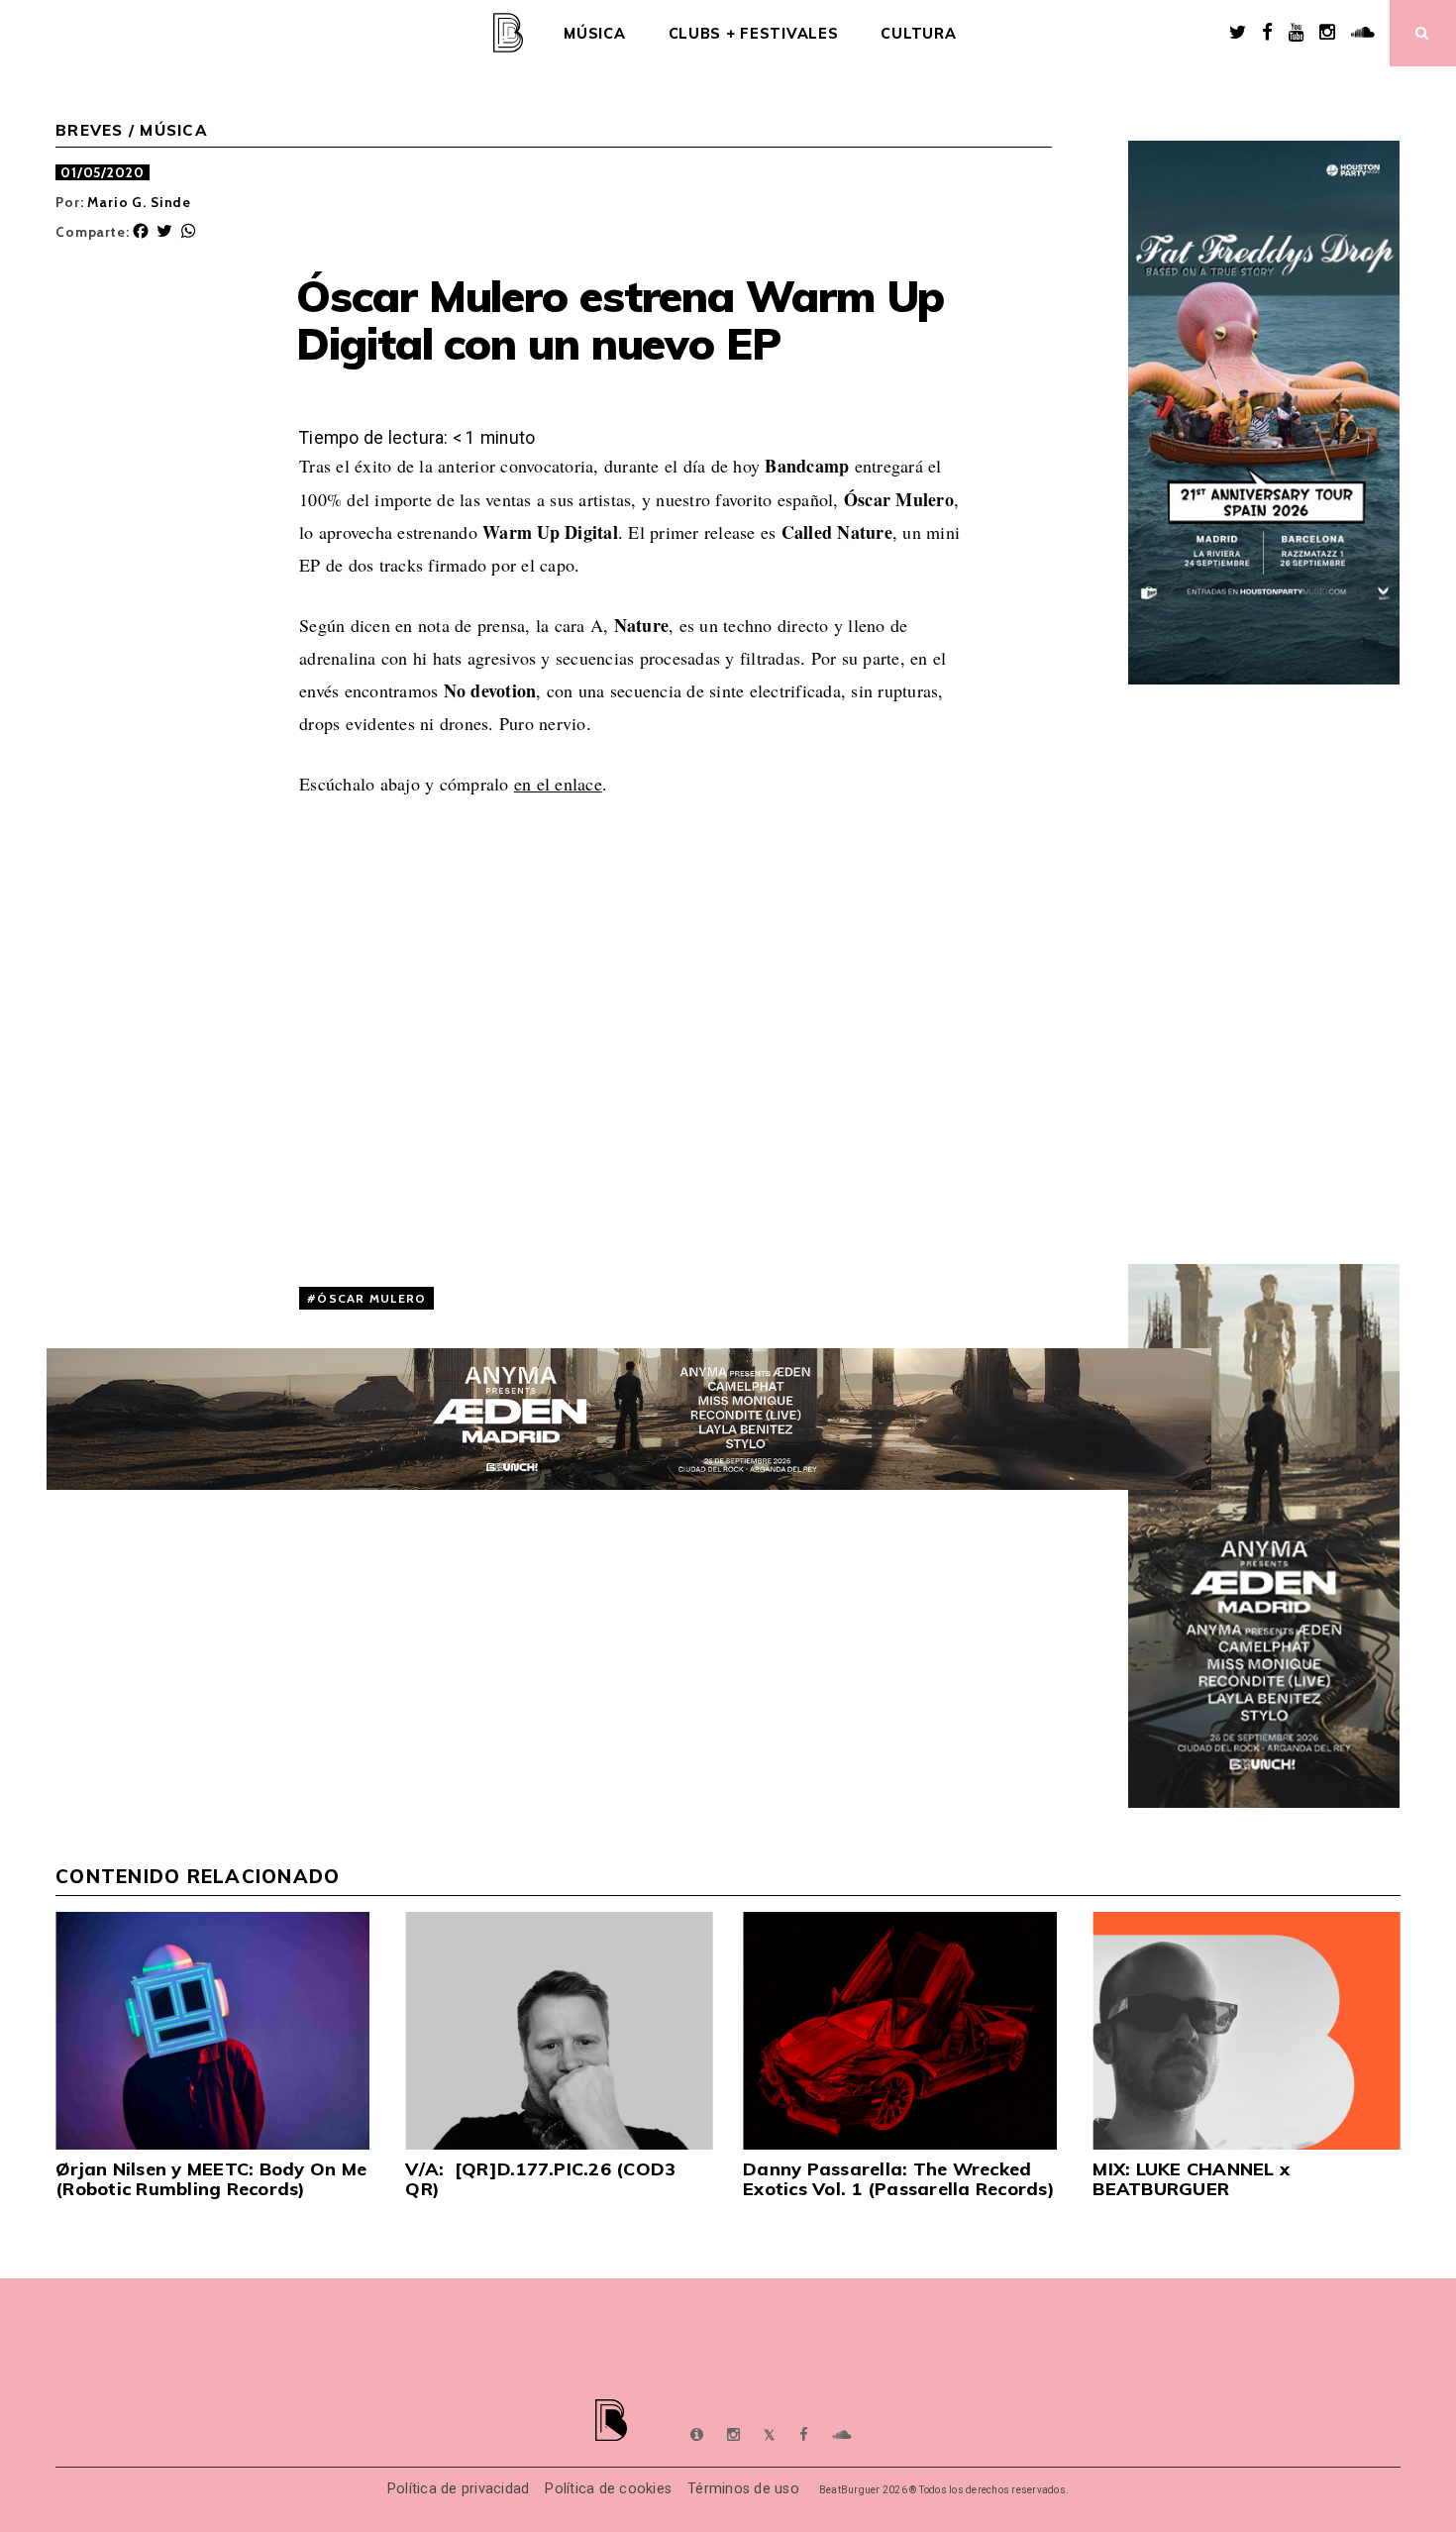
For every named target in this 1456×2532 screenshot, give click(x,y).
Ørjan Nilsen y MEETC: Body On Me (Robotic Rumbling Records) (211, 2179)
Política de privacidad (459, 2489)
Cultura (918, 34)
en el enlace (558, 784)
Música (594, 34)
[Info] (697, 2435)
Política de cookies (608, 2489)
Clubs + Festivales (754, 34)
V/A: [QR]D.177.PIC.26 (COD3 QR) (540, 2179)
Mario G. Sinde (139, 202)
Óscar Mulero (371, 1298)
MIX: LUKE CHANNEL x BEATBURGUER (1191, 2179)
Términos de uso (743, 2489)
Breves (90, 130)
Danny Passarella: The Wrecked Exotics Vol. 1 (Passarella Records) (899, 2179)
